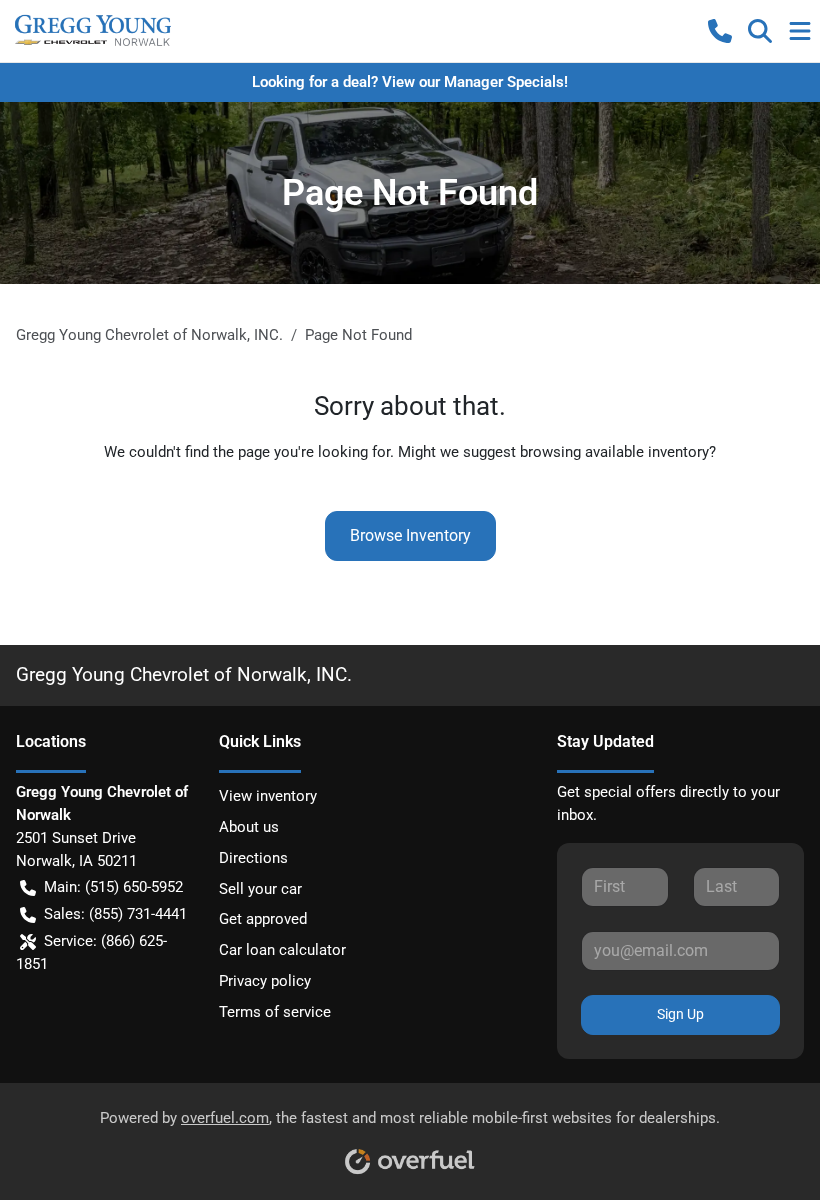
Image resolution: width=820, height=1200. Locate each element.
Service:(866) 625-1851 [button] (91, 952)
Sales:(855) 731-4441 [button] (115, 914)
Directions (253, 858)
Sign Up (680, 1014)
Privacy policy (265, 981)
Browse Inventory (410, 535)
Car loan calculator (282, 950)
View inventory (268, 796)
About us (249, 827)
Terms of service (275, 1012)
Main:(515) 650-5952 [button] (113, 887)
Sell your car (260, 889)
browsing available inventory (614, 452)
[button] (720, 31)
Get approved (263, 919)
